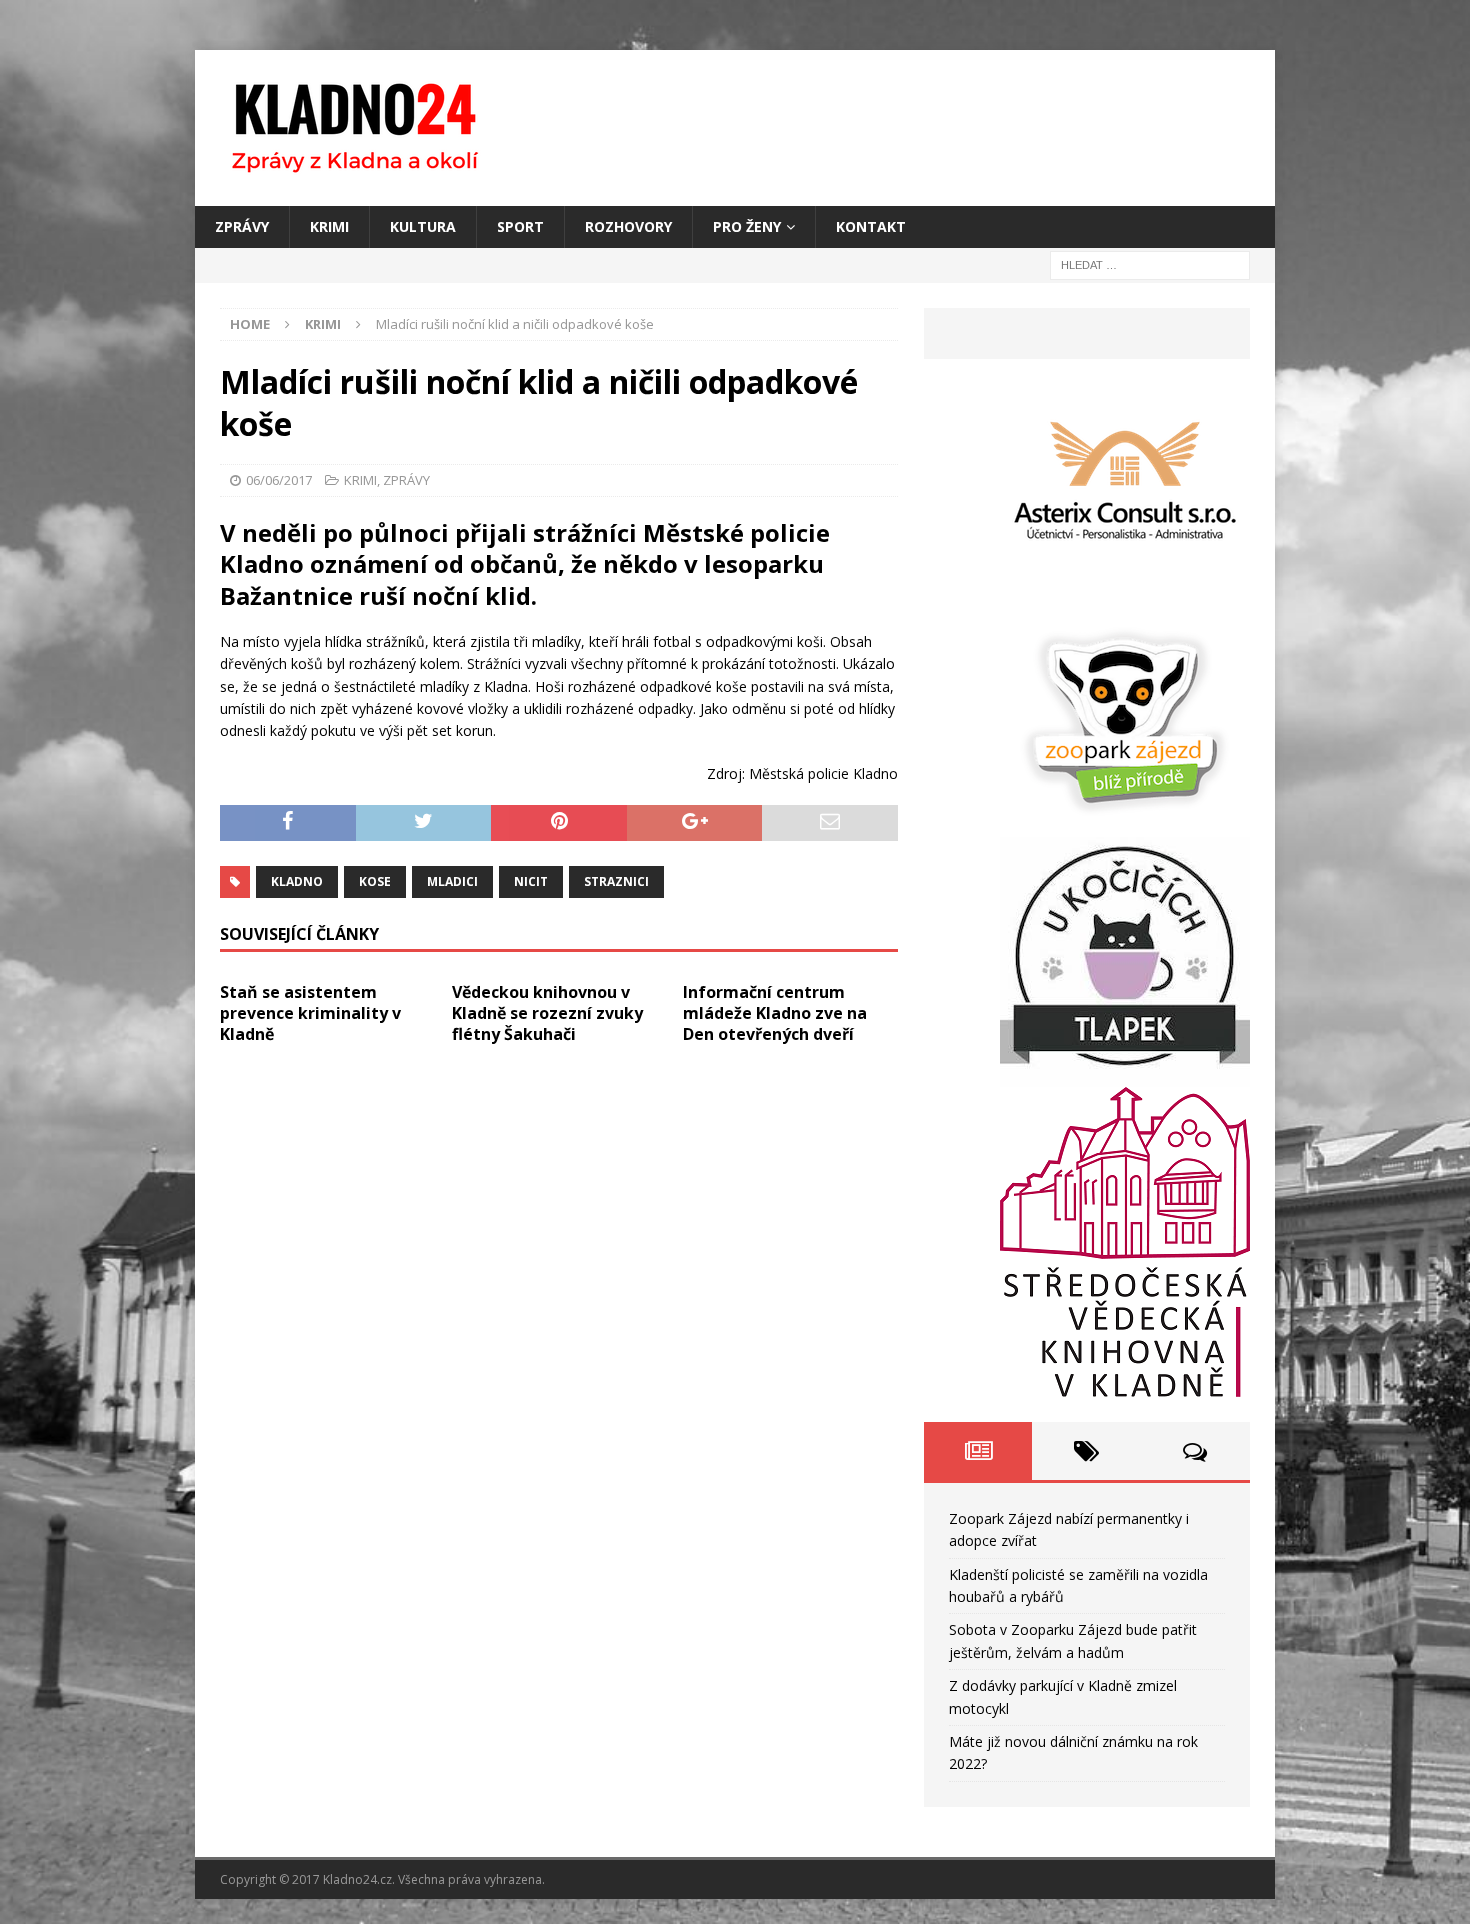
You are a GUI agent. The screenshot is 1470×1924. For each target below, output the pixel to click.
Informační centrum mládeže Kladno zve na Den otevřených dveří (775, 1013)
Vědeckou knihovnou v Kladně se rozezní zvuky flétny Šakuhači (547, 1013)
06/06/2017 (279, 480)
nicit (531, 881)
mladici (452, 881)
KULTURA (423, 226)
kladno (297, 881)
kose (375, 881)
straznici (616, 881)
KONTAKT (871, 226)
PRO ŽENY (747, 226)
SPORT (520, 226)
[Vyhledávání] (1150, 264)
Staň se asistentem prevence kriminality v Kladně (310, 1013)
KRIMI (329, 226)
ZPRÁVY (242, 226)
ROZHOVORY (628, 226)
